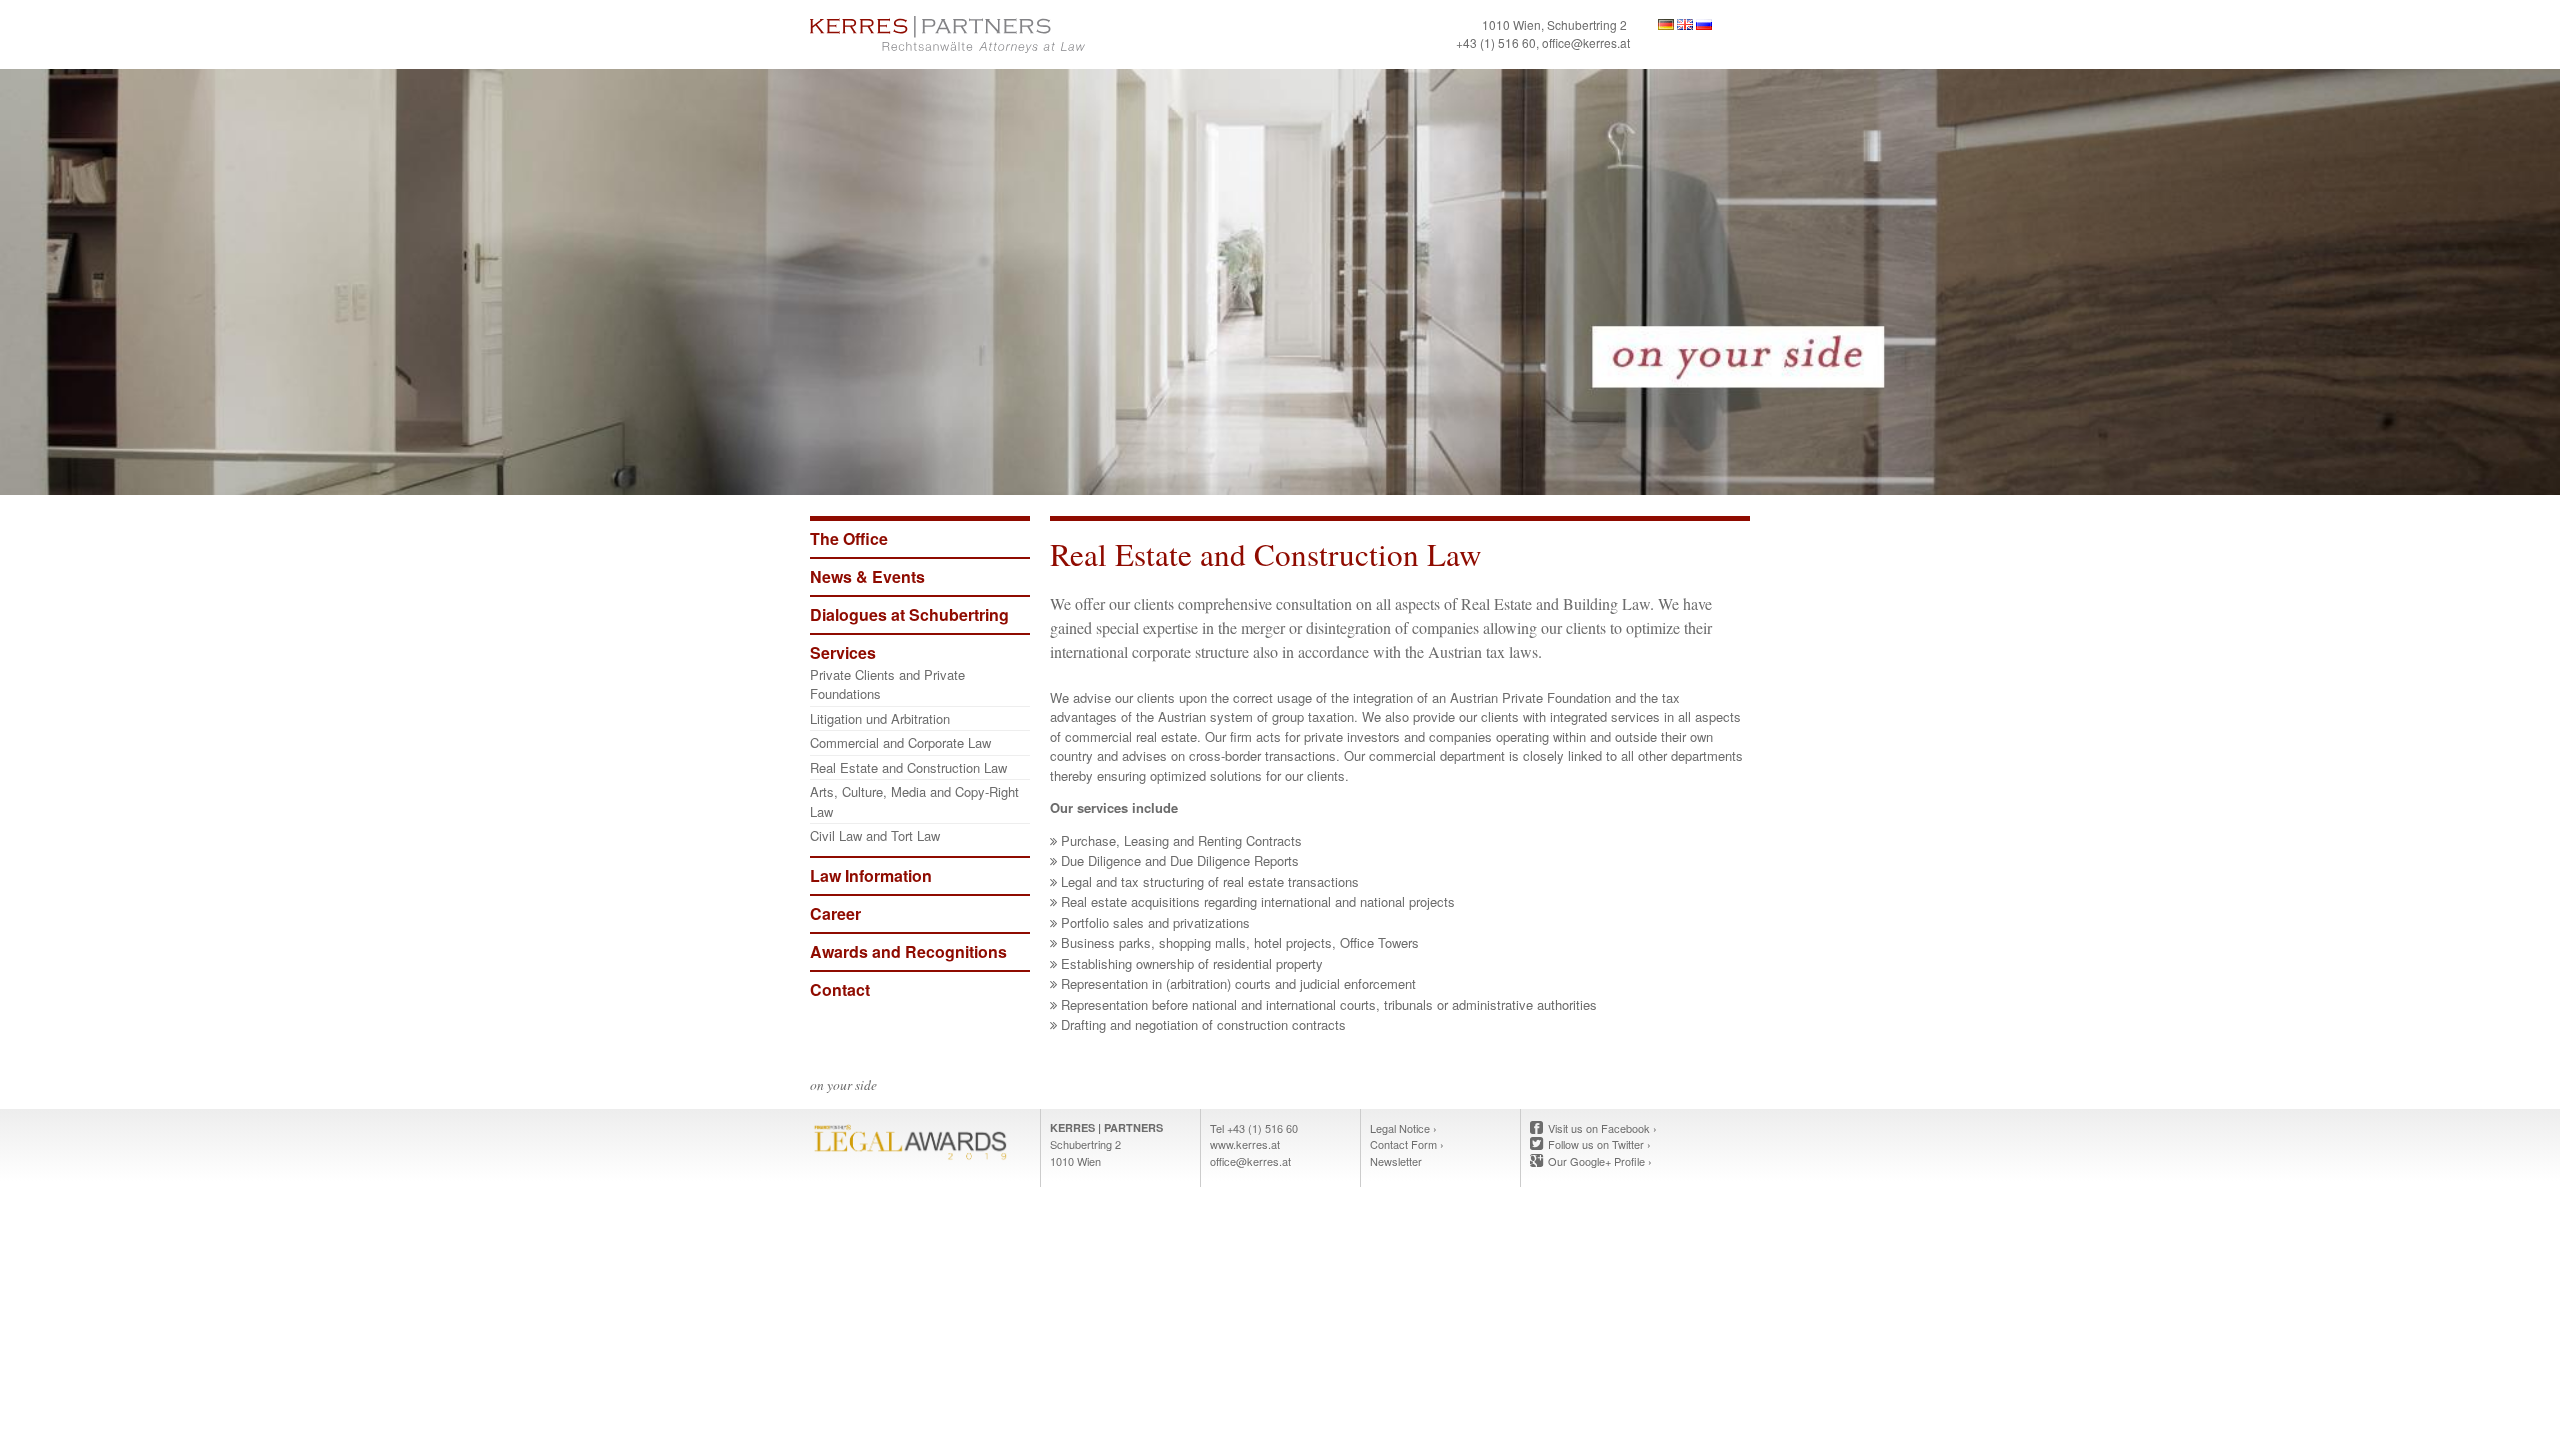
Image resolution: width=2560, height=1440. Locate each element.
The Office (849, 538)
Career (835, 913)
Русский (1704, 24)
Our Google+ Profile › (1600, 1161)
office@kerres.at (1586, 42)
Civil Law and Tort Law (875, 835)
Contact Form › (1407, 1144)
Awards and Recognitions (908, 951)
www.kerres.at (1245, 1144)
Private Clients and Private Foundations (887, 684)
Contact (840, 989)
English (1685, 24)
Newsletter (1396, 1161)
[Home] (1040, 34)
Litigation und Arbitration (880, 718)
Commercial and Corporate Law (900, 742)
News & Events (867, 576)
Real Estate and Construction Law (908, 767)
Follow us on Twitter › (1599, 1144)
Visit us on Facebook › (1602, 1128)
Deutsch (1666, 24)
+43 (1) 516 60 (1496, 42)
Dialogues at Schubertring (909, 614)
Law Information (871, 875)
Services (843, 652)
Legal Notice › (1403, 1128)
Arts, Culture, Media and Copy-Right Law (914, 801)
